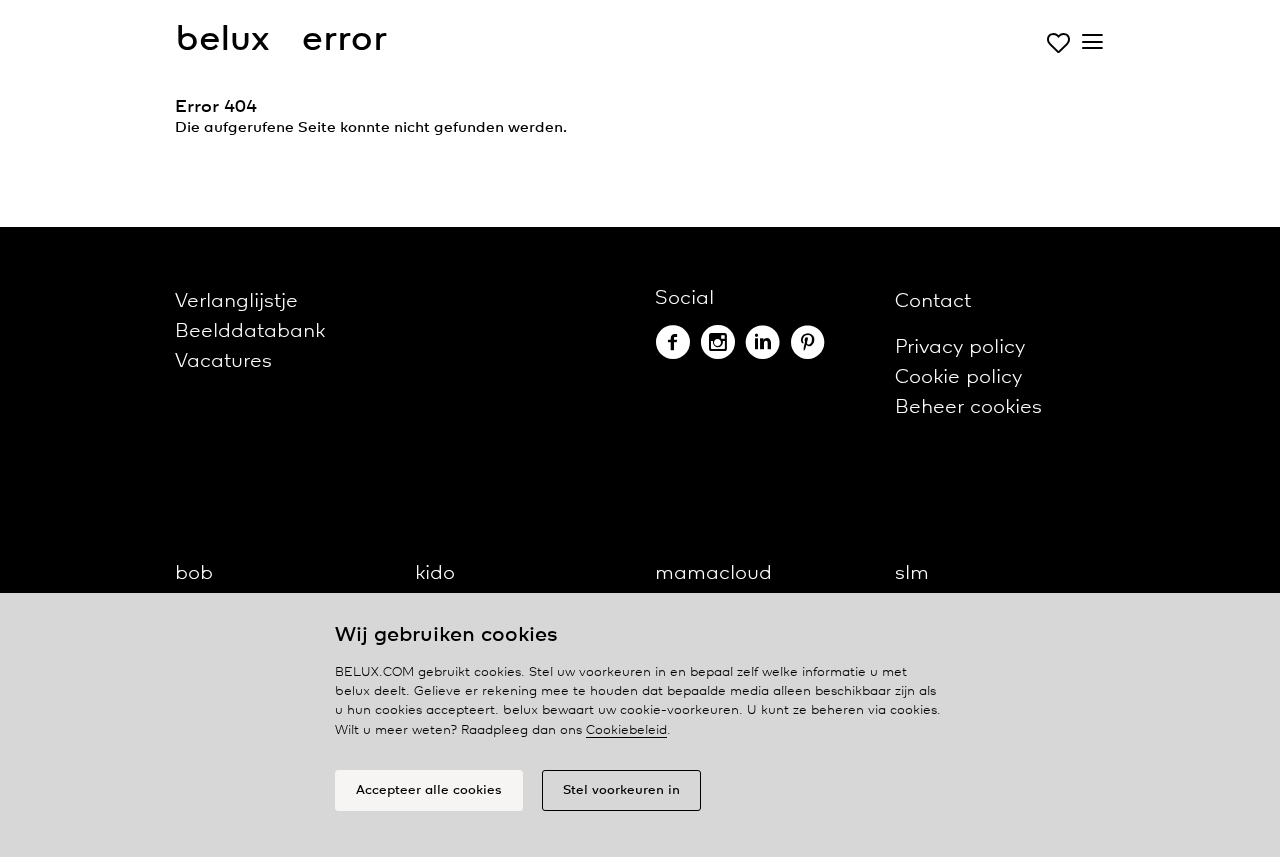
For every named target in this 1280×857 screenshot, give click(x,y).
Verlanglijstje (236, 301)
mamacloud (713, 573)
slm (912, 573)
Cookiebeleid (626, 730)
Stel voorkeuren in (621, 790)
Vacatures (223, 361)
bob (194, 573)
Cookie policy (958, 377)
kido (435, 573)
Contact (933, 301)
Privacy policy (960, 347)
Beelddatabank (250, 331)
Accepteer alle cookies (429, 790)
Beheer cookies (968, 407)
